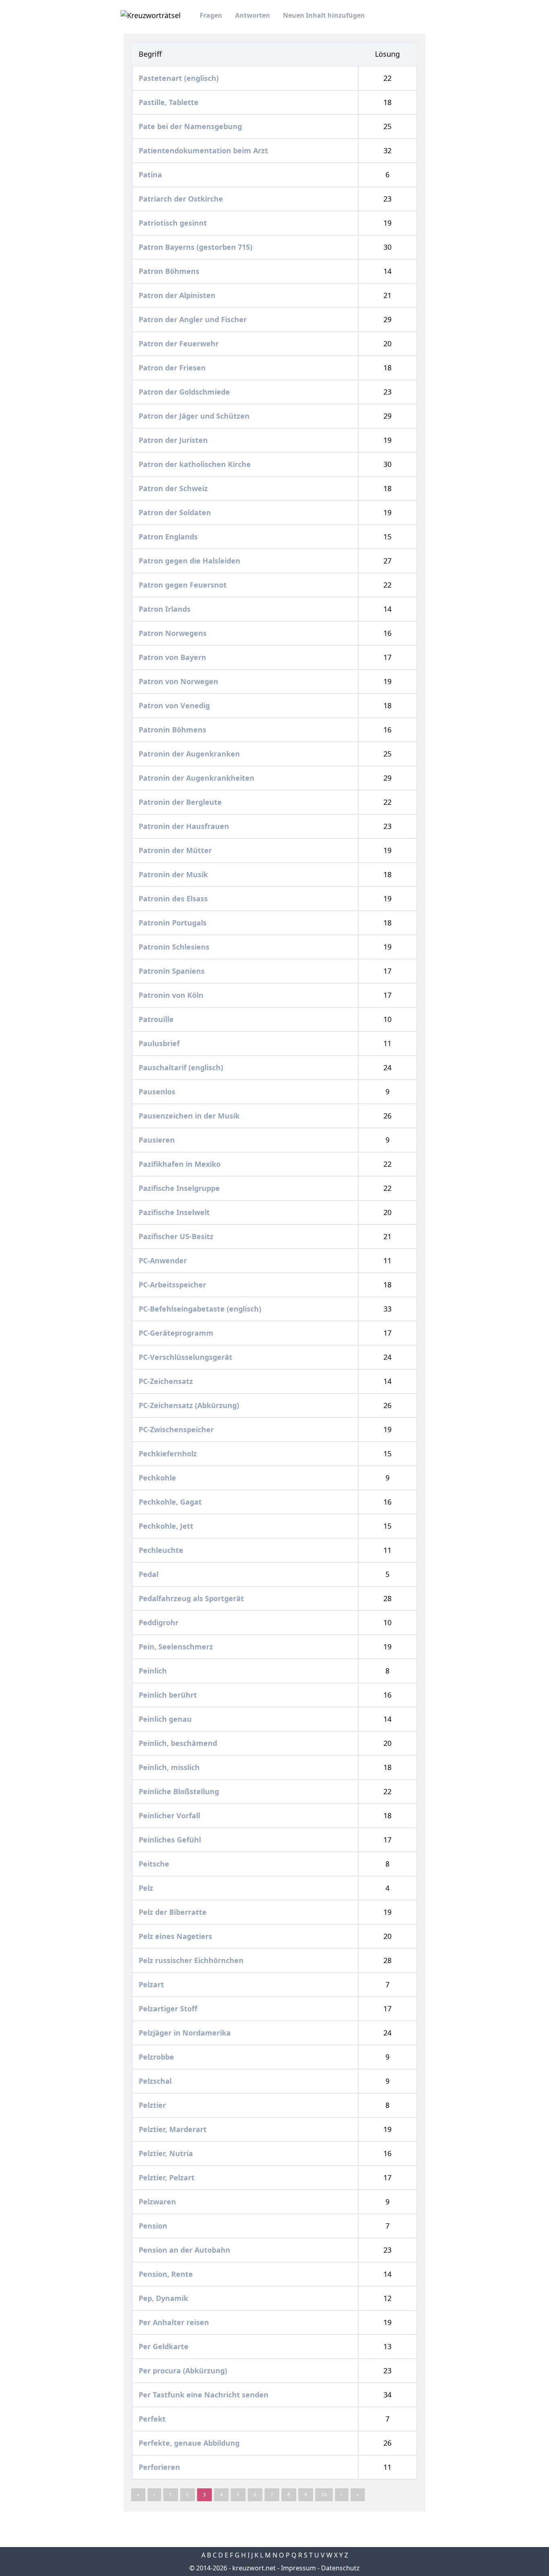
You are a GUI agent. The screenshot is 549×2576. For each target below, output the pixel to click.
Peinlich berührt (169, 1695)
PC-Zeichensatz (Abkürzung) (190, 1405)
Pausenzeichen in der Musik (190, 1116)
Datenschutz (340, 2568)
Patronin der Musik (174, 874)
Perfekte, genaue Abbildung (190, 2443)
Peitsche (155, 1864)
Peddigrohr (160, 1622)
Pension (154, 2226)
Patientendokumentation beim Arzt (204, 150)
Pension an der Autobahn (185, 2250)
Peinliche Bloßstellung (180, 1791)
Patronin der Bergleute (181, 802)
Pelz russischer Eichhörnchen (192, 1960)
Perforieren (160, 2467)
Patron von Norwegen (179, 681)
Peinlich (154, 1671)
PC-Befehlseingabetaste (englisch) (201, 1309)
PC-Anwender (164, 1260)
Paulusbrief (160, 1043)
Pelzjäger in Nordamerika (186, 2033)
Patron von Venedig (175, 705)
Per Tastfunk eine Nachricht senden (205, 2395)
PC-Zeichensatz (167, 1381)
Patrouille (157, 1019)
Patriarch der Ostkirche (182, 199)
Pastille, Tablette (170, 102)
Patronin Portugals (174, 923)
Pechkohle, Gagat (171, 1502)
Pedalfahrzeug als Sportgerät (192, 1598)
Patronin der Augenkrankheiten (198, 778)
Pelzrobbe (157, 2057)
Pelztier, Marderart (174, 2129)
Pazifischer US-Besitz (177, 1236)
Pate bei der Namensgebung (191, 126)
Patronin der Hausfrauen (185, 826)
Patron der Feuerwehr (180, 343)
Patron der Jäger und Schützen (195, 416)
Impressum (298, 2568)
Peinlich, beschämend (179, 1743)
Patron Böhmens (170, 271)
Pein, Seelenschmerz (177, 1647)
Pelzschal (156, 2081)
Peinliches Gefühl (171, 1840)
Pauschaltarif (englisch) (182, 1067)
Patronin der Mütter (176, 850)
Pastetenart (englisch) (180, 78)
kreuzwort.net (254, 2568)
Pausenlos (158, 1092)
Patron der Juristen (174, 440)
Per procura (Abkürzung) (184, 2370)
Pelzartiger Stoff (169, 2009)
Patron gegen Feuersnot (184, 585)
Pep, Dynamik (164, 2298)
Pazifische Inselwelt (175, 1212)
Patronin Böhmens (173, 730)
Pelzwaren (158, 2202)
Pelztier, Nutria (167, 2153)
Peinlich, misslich (170, 1767)
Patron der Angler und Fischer (194, 319)
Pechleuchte (162, 1550)
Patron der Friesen (173, 368)
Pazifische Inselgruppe (180, 1188)
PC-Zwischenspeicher (177, 1429)
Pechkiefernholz (169, 1453)
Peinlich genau (166, 1719)
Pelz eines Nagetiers (176, 1936)
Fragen (211, 15)
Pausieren (158, 1140)
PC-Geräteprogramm (177, 1333)
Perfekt (153, 2419)
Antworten (253, 15)
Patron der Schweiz (174, 488)
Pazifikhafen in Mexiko (181, 1164)
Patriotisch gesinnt (174, 223)
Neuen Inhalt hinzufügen (324, 15)
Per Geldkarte (165, 2346)
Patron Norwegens (174, 633)
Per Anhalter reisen (175, 2322)
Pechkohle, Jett (167, 1526)
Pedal (150, 1574)
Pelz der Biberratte (174, 1912)
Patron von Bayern (173, 657)
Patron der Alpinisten (178, 295)
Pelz (147, 1888)
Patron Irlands (166, 609)
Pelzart (152, 1984)
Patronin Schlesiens (175, 947)
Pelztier (153, 2105)
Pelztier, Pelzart (168, 2177)
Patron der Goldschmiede (185, 392)
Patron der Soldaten (176, 512)
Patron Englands (169, 537)
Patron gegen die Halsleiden (191, 561)
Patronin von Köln (172, 995)
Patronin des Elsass (174, 898)
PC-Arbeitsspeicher (173, 1285)
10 (324, 2495)
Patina (151, 175)
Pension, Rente (167, 2274)
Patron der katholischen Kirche (196, 464)
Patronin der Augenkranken (190, 754)
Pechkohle (158, 1478)
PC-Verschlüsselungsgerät (186, 1357)
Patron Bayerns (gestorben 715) (197, 247)
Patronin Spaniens (173, 971)
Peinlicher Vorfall (170, 1815)
